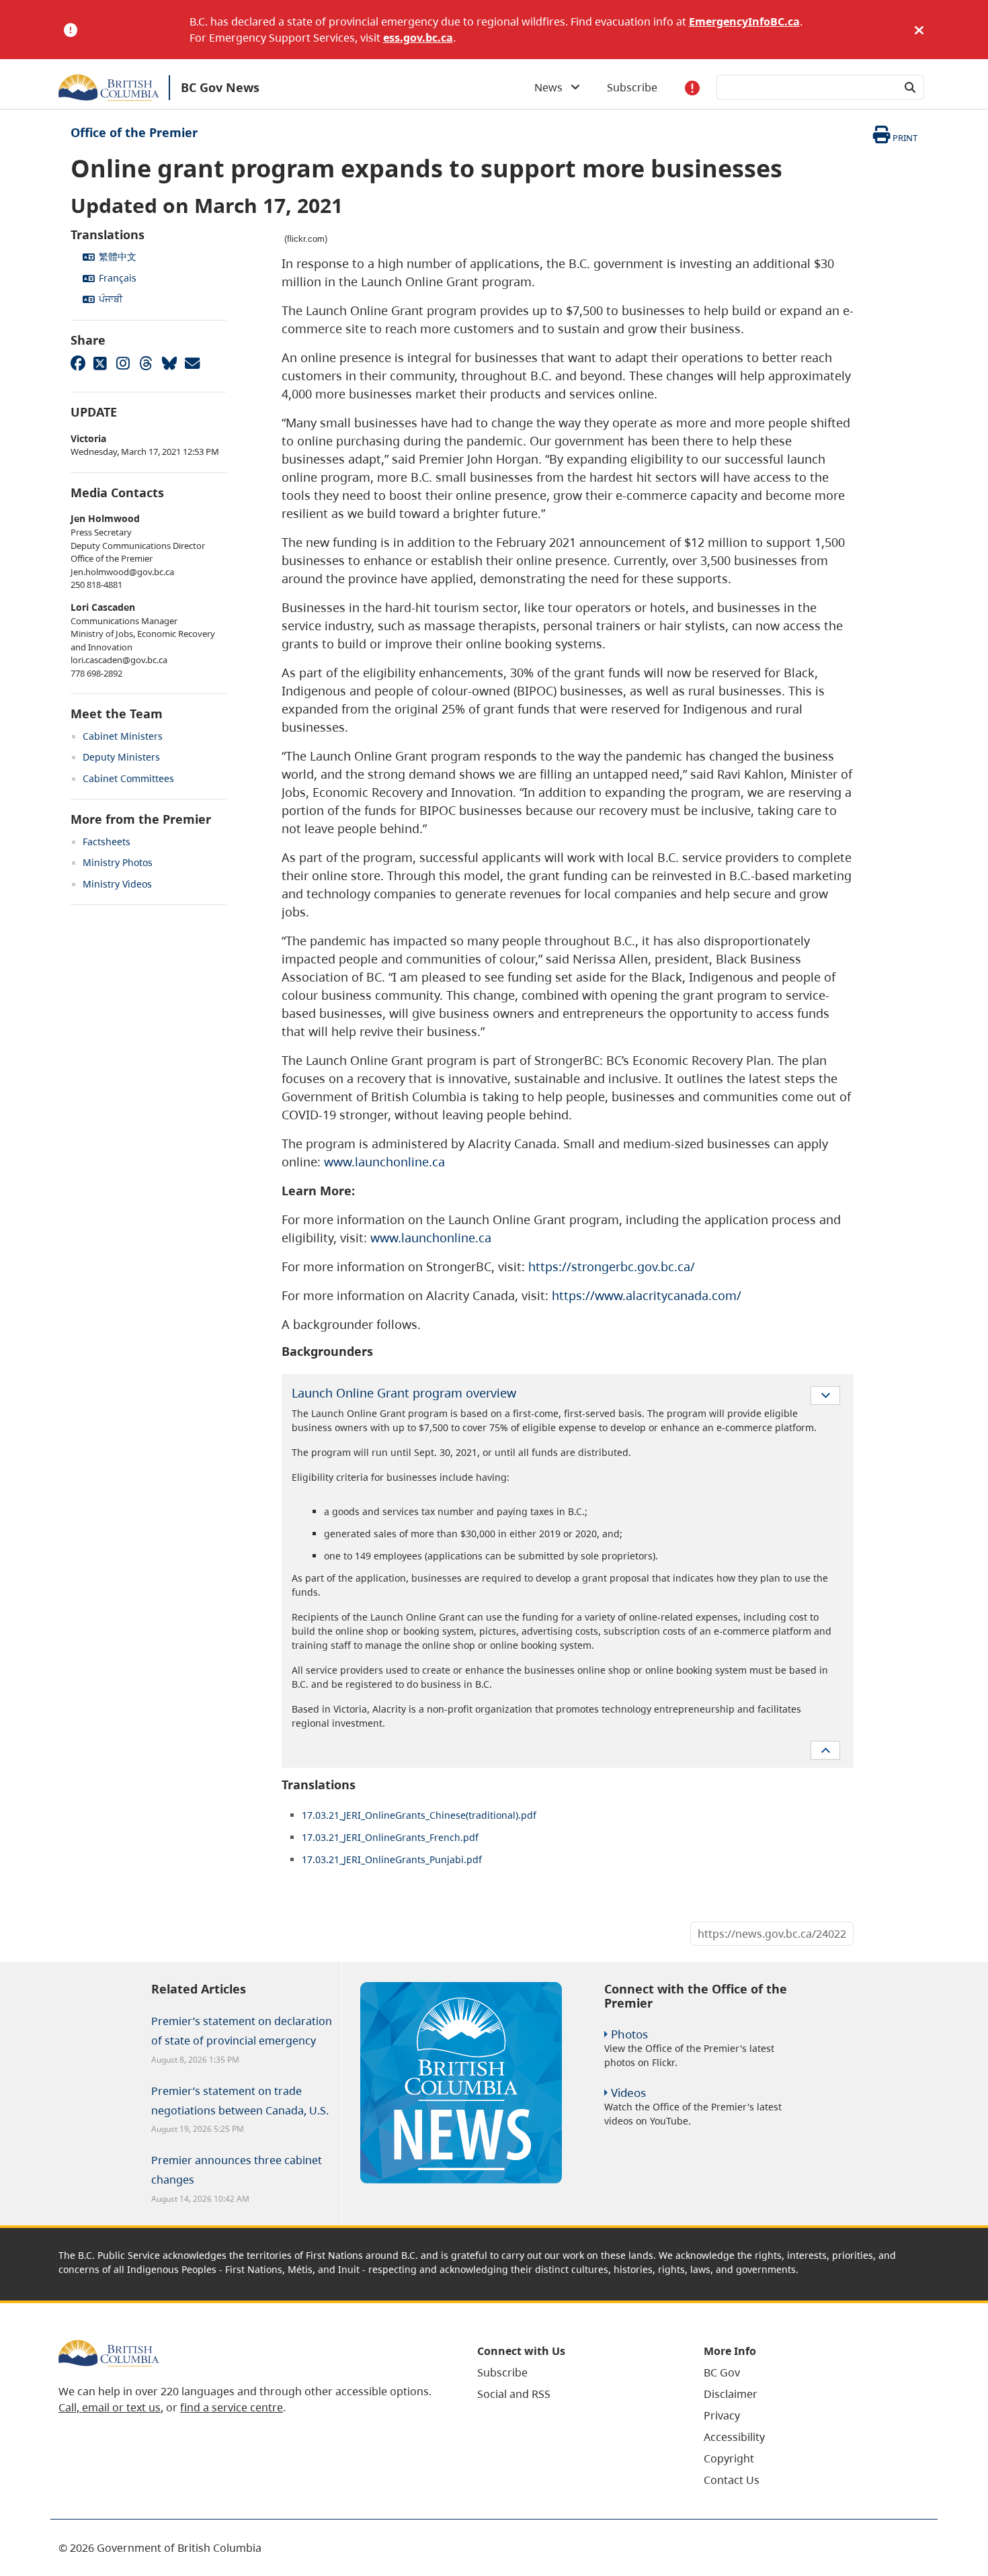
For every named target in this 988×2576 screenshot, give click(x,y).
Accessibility (734, 2437)
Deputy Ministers (121, 757)
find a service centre (232, 2407)
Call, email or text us (110, 2407)
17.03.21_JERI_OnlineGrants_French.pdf (390, 1837)
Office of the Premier (134, 132)
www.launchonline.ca (384, 1162)
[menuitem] (574, 2372)
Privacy (722, 2415)
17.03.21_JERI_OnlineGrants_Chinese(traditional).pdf (419, 1815)
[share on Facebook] (77, 363)
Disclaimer (731, 2394)
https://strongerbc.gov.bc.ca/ (612, 1266)
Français (118, 278)
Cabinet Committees (128, 778)
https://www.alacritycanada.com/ (647, 1295)
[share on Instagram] (123, 363)
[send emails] (192, 363)
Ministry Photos (118, 862)
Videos (628, 2093)
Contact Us (732, 2480)
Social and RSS (514, 2394)
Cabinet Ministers (123, 736)
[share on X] (100, 363)
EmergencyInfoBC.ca (744, 22)
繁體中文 (118, 256)
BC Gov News (220, 87)
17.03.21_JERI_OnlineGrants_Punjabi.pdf (392, 1859)
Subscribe (632, 87)
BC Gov (722, 2372)
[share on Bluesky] (169, 363)
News (552, 87)
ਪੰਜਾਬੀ (111, 299)
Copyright (729, 2458)
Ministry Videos (117, 884)
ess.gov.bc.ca (418, 38)
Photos (629, 2034)
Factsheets (107, 842)
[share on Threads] (146, 363)
